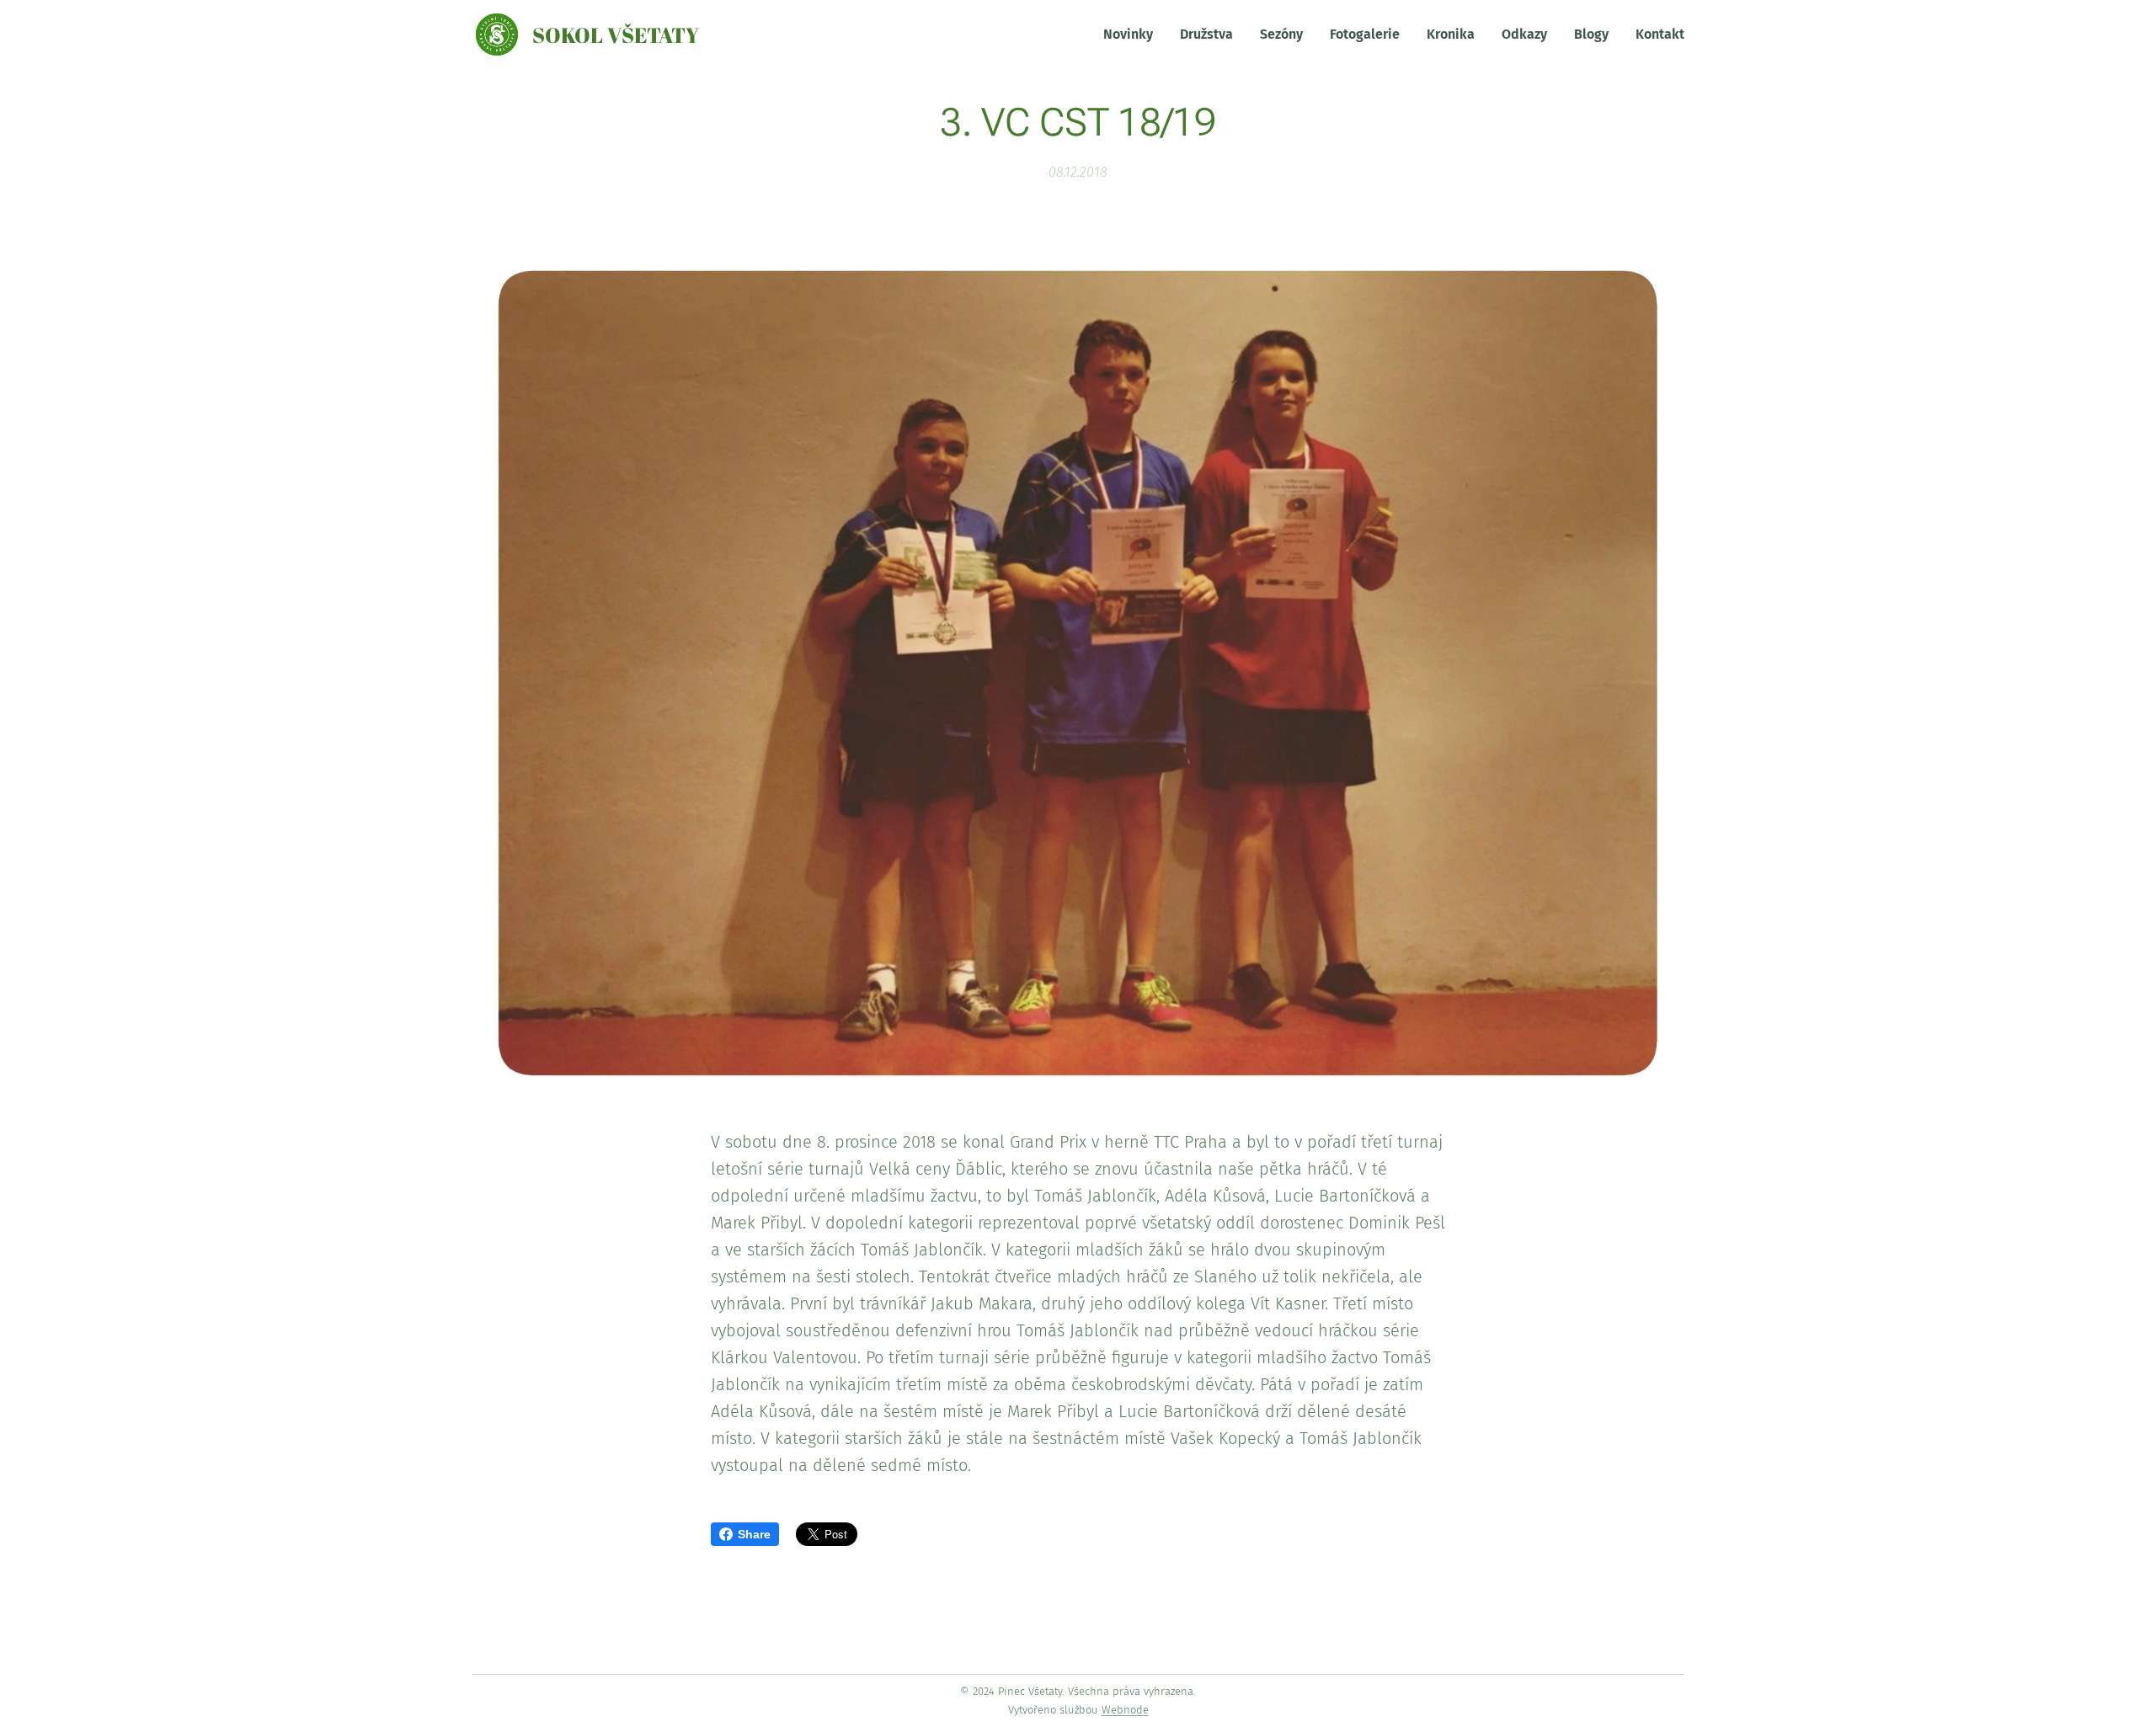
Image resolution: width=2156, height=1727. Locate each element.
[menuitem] (1133, 35)
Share (754, 1534)
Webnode (1125, 1710)
